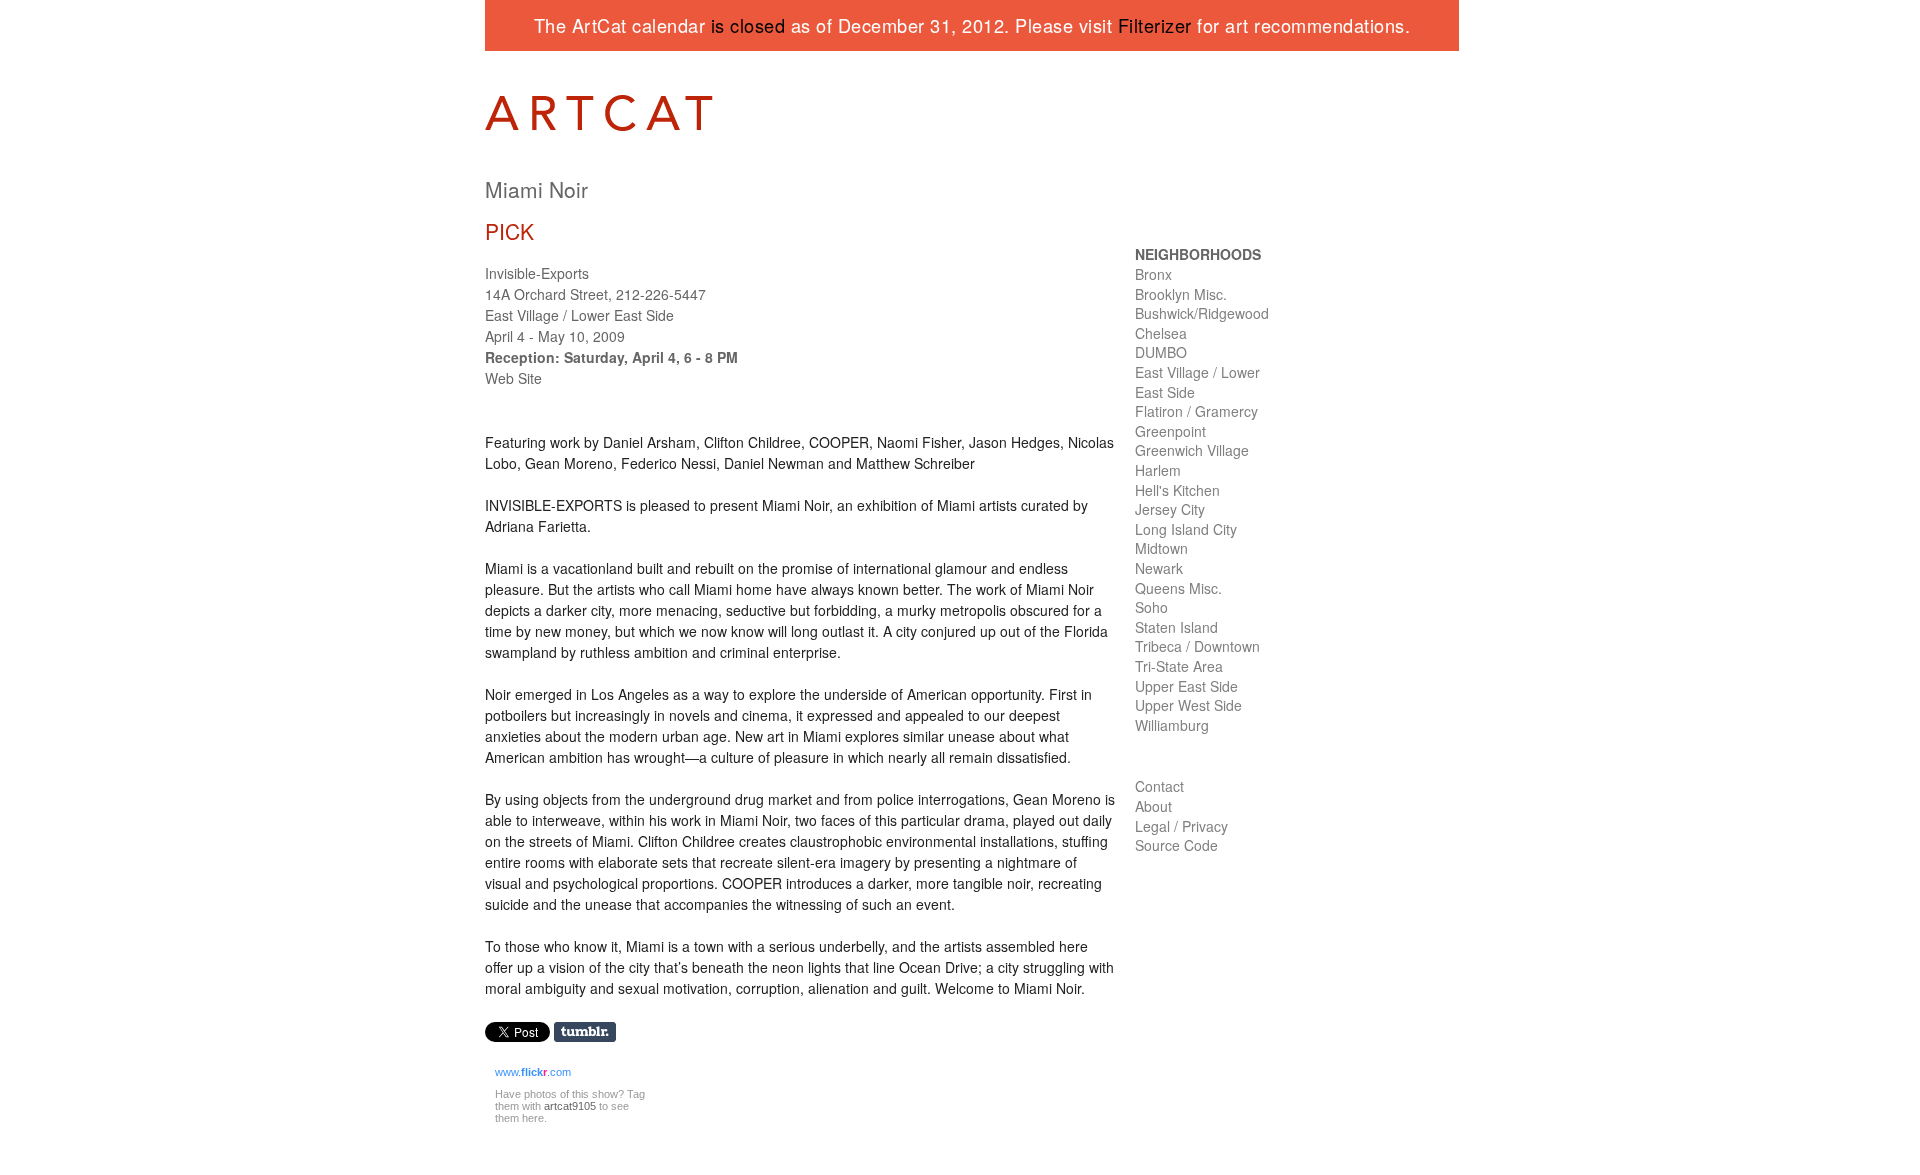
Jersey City (1170, 509)
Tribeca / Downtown (1197, 646)
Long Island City (1186, 529)
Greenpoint (1170, 431)
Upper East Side (1186, 686)
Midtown (1161, 548)
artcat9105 (570, 1106)
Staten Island (1176, 627)
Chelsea (1161, 333)
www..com (533, 1072)
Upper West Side (1188, 705)
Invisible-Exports (537, 273)
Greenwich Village (1192, 450)
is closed (748, 25)
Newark (1159, 568)
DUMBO (1161, 352)
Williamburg (1172, 725)
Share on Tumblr (591, 1032)
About (1153, 806)
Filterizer (1155, 25)
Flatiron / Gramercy (1196, 411)
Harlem (1158, 470)
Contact (1159, 786)
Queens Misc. (1178, 588)
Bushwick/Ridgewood (1202, 313)
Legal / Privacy (1181, 826)
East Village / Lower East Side (1197, 382)
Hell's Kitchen (1177, 490)
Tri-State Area (1179, 666)
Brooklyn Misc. (1181, 294)
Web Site (513, 378)
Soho (1151, 607)
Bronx (1153, 274)
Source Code (1176, 845)
